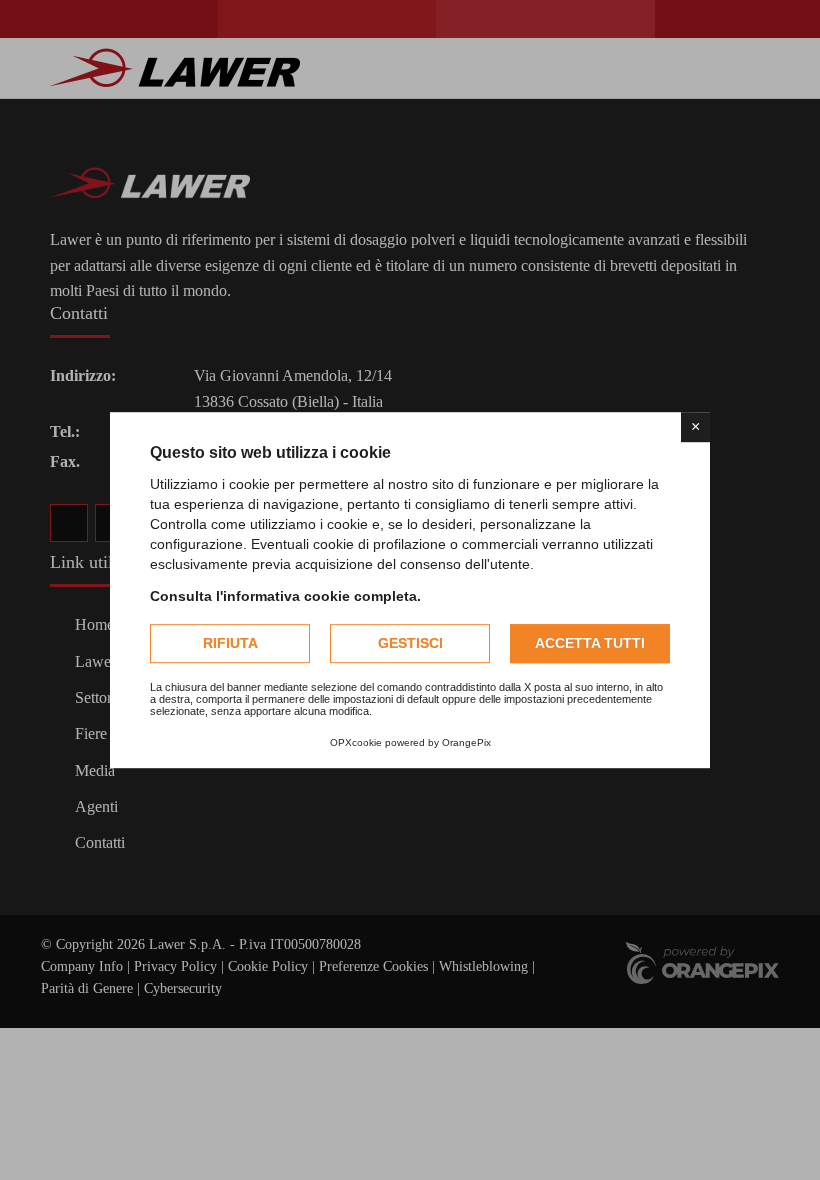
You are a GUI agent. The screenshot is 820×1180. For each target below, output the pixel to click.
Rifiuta (230, 643)
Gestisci (410, 643)
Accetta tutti (590, 643)
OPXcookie (356, 742)
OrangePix (466, 742)
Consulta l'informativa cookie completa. (285, 596)
